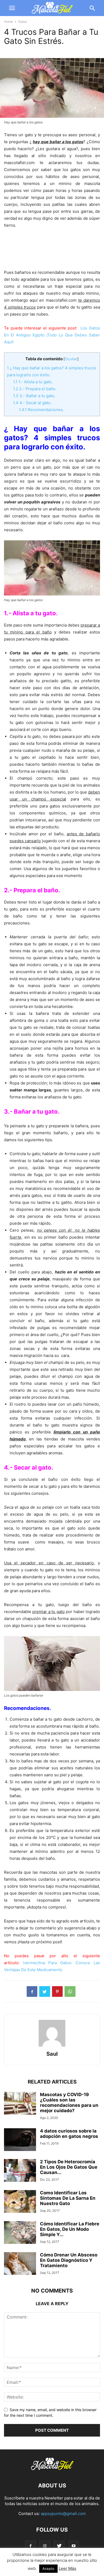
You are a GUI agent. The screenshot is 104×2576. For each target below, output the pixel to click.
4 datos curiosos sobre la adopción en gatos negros (69, 2134)
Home (8, 22)
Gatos (23, 22)
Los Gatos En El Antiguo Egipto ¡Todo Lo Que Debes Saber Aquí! (52, 335)
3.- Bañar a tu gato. (34, 396)
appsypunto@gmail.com (63, 2514)
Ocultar (71, 359)
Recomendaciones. (41, 410)
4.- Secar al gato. (32, 403)
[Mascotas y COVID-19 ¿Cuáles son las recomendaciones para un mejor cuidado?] (20, 2104)
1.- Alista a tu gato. (33, 382)
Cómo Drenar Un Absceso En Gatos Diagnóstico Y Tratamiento (69, 2260)
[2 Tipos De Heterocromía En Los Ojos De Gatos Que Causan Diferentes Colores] (20, 2171)
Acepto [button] (48, 2569)
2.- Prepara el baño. (35, 389)
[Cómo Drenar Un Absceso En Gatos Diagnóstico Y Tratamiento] (20, 2264)
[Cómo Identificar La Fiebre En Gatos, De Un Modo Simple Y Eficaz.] (20, 2233)
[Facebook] (30, 2546)
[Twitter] (59, 2546)
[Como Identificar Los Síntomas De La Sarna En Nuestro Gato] (20, 2202)
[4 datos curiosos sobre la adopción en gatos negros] (20, 2140)
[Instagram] (45, 2546)
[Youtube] (74, 2546)
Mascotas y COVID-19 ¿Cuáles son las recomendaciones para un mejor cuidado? (69, 2103)
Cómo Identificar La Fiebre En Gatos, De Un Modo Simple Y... (70, 2229)
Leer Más (67, 2568)
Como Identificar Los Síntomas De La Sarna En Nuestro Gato (68, 2198)
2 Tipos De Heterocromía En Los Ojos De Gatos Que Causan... (69, 2167)
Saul (52, 2054)
